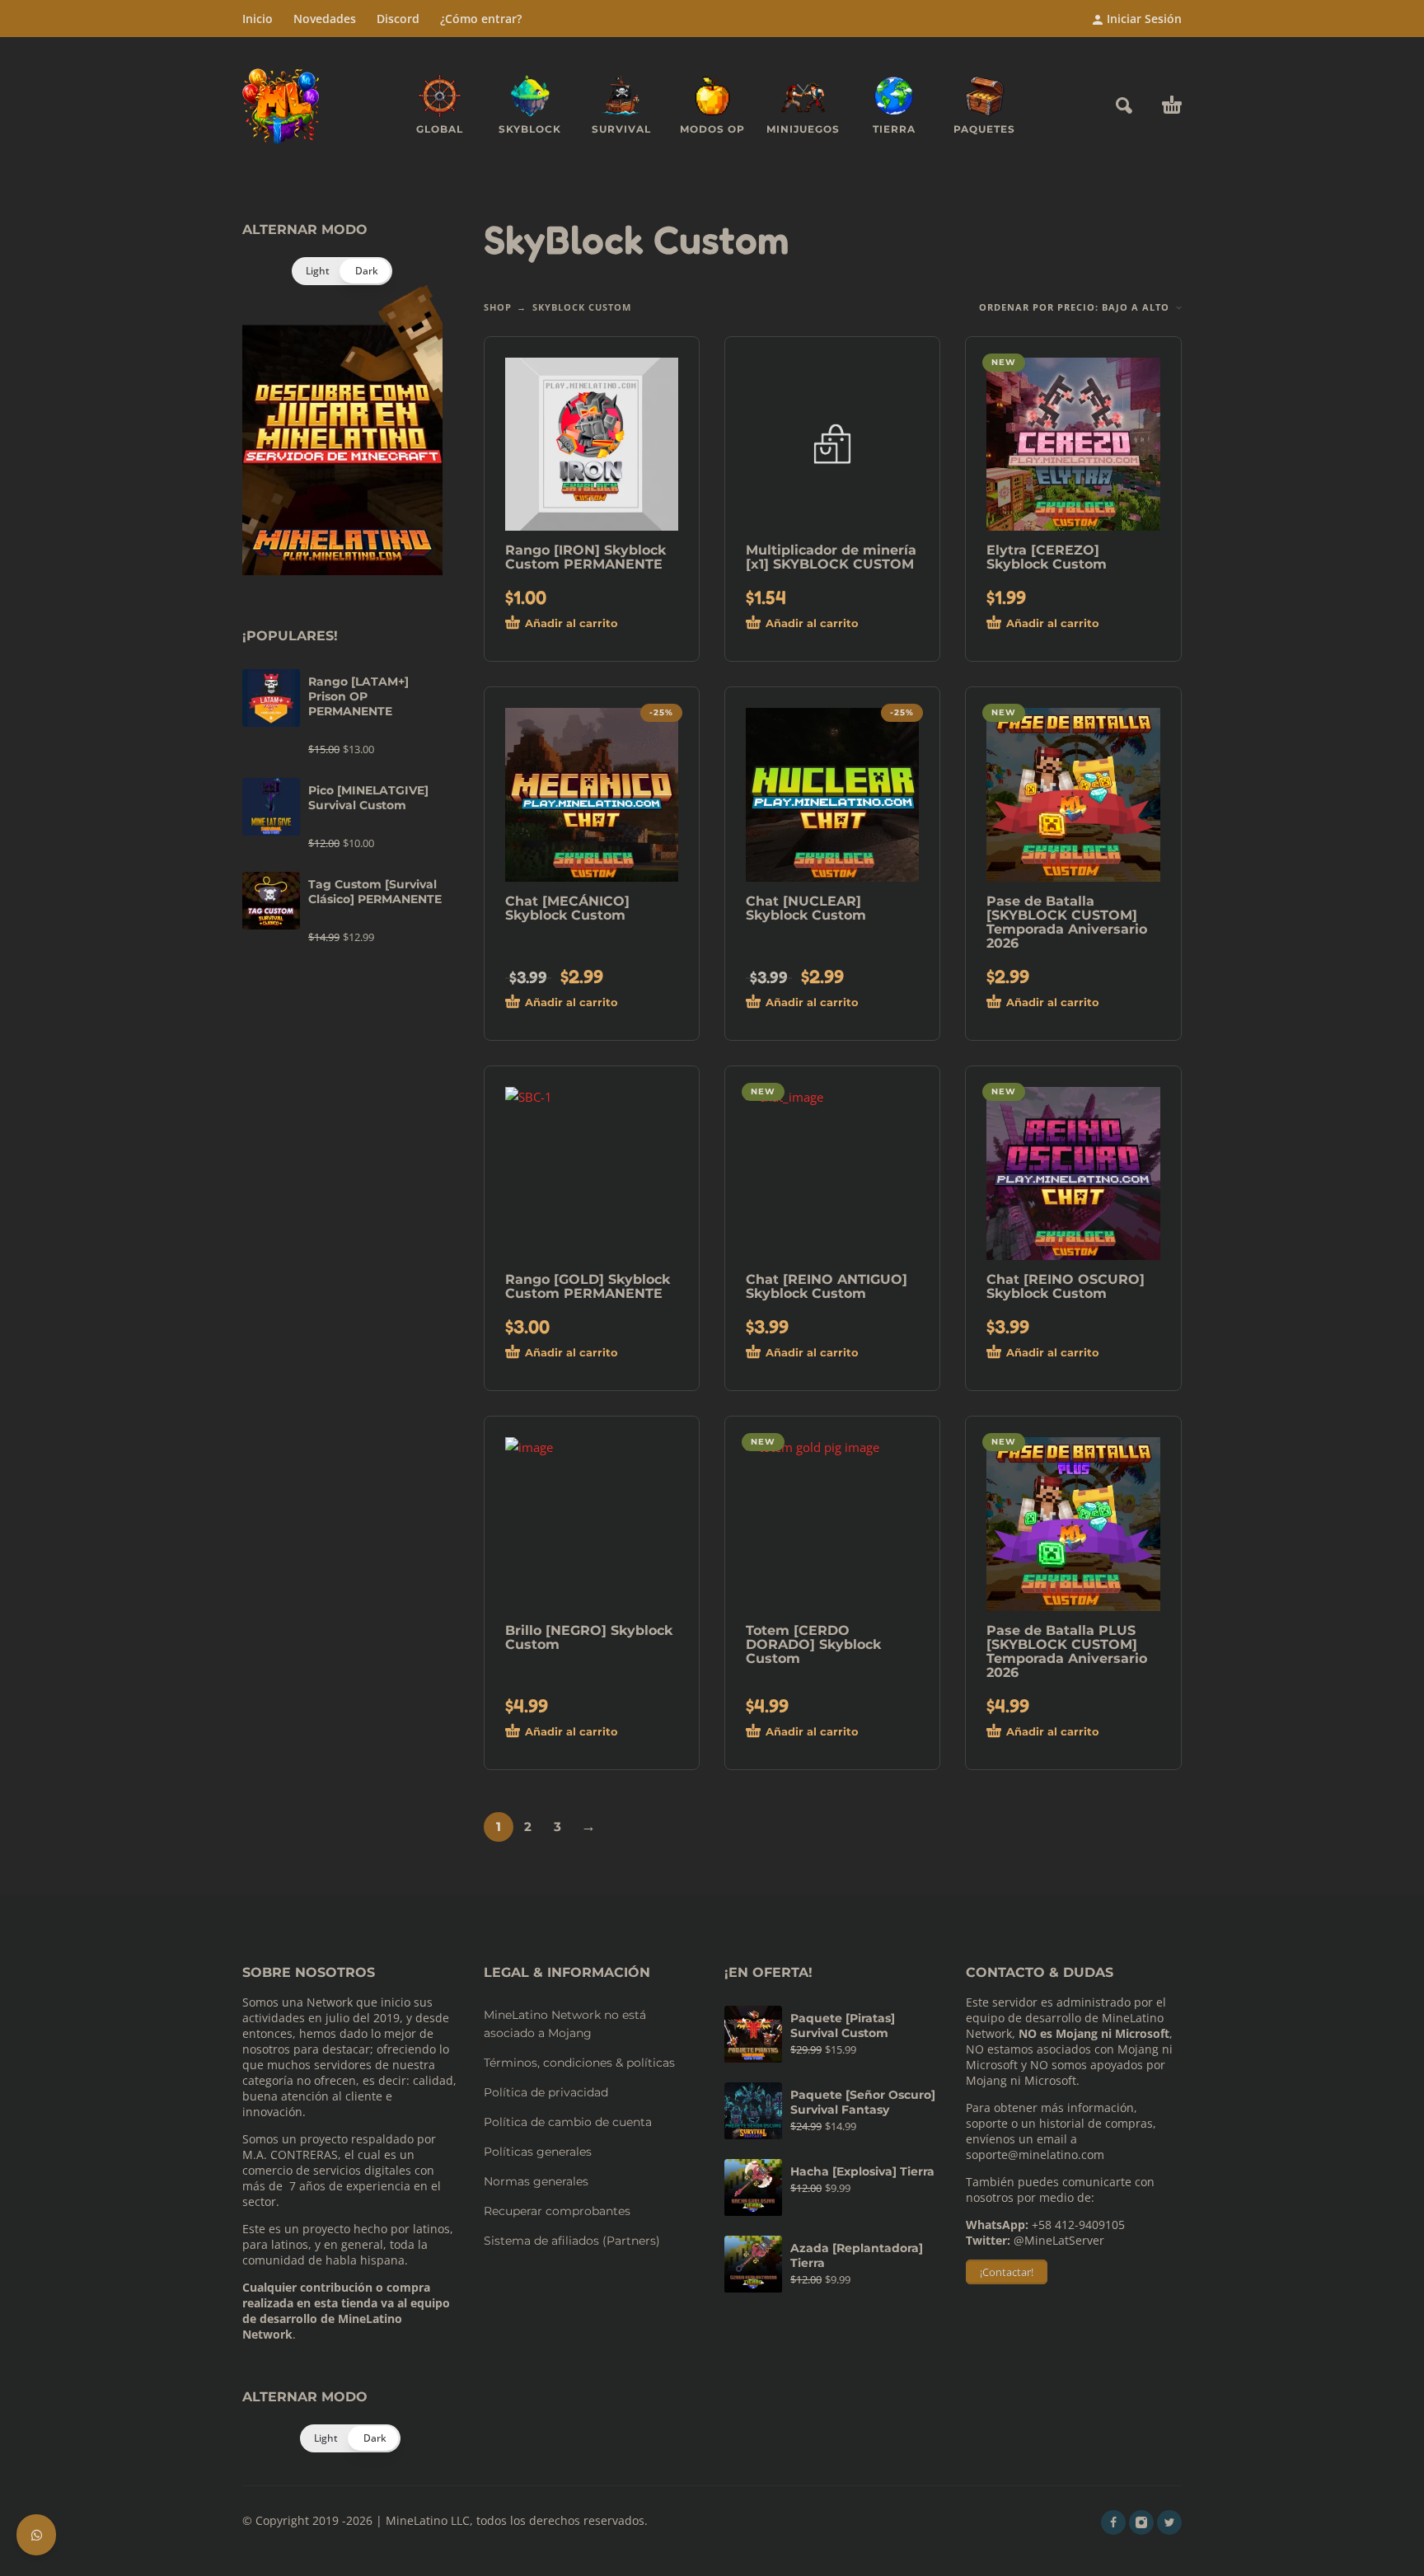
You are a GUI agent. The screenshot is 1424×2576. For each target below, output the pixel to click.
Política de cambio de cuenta (568, 2122)
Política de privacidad (546, 2092)
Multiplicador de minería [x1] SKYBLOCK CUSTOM (831, 557)
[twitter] (1169, 2522)
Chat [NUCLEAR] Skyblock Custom (806, 908)
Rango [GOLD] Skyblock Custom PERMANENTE (588, 1286)
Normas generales (536, 2181)
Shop (498, 307)
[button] (1124, 105)
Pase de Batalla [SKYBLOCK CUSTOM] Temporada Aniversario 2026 (1067, 922)
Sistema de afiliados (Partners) (572, 2241)
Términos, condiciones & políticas (579, 2063)
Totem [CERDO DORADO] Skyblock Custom (813, 1644)
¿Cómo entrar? (481, 19)
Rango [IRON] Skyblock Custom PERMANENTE (586, 557)
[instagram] (1141, 2522)
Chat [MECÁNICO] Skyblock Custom (567, 908)
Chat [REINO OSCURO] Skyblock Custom (1066, 1286)
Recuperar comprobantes (557, 2211)
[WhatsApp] (36, 2535)
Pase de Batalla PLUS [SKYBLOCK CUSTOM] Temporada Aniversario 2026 (1067, 1651)
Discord (398, 19)
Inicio (258, 19)
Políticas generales (538, 2152)
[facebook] (1113, 2522)
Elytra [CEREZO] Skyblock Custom (1047, 557)
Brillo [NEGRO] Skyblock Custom (589, 1637)
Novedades (325, 19)
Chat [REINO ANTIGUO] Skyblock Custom (827, 1286)
